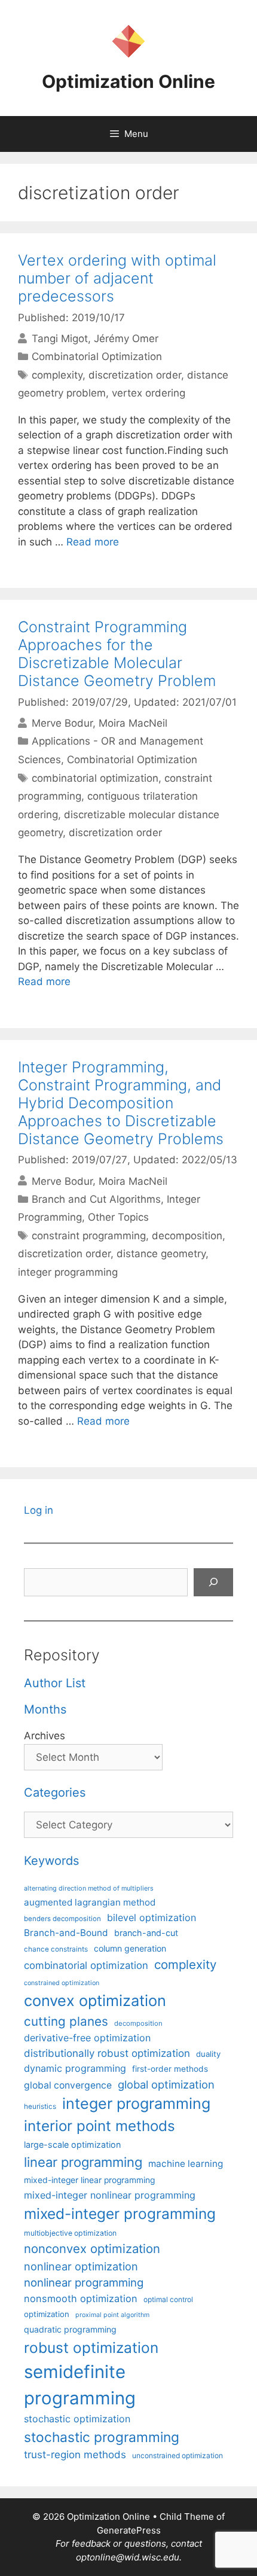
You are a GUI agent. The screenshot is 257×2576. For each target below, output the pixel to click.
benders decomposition (62, 1919)
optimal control (168, 2299)
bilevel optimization (152, 1917)
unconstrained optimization (178, 2455)
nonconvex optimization (92, 2249)
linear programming (83, 2162)
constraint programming (89, 1236)
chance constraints (56, 1949)
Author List (55, 1683)
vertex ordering (149, 393)
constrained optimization (62, 1983)
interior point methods (100, 2126)
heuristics (40, 2106)
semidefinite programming (80, 2385)
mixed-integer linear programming (89, 2180)
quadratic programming (70, 2329)
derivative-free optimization (87, 2038)
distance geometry (161, 1254)
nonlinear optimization (81, 2266)
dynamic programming (75, 2068)
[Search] (213, 1583)
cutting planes (66, 2021)
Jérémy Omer (126, 339)
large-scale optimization (72, 2144)
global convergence (68, 2085)
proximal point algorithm (112, 2315)
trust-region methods (75, 2455)
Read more (93, 542)
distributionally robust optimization (107, 2053)
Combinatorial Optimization (97, 356)
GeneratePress (129, 2530)
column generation (130, 1948)
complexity (57, 375)
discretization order (135, 375)
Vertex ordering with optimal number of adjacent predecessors (117, 278)
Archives (45, 1736)
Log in (39, 1510)
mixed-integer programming (120, 2214)
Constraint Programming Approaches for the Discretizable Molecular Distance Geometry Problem (117, 654)
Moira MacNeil (133, 723)
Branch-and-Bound (66, 1933)
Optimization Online (128, 81)
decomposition (187, 1236)
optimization (47, 2314)
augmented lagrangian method (90, 1902)
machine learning (186, 2164)
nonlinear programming (84, 2282)
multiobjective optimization (70, 2233)
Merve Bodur (62, 723)
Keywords (51, 1861)
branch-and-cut (146, 1933)
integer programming (68, 1272)
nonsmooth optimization (81, 2298)
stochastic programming (102, 2437)
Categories (55, 1792)
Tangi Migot (60, 339)
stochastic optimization (77, 2419)
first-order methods (170, 2069)
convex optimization (95, 2000)
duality (208, 2054)
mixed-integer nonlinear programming (110, 2195)
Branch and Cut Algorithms (96, 1199)
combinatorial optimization (95, 778)
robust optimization (91, 2348)
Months (45, 1709)
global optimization (166, 2084)
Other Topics (118, 1217)
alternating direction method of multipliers (89, 1888)
